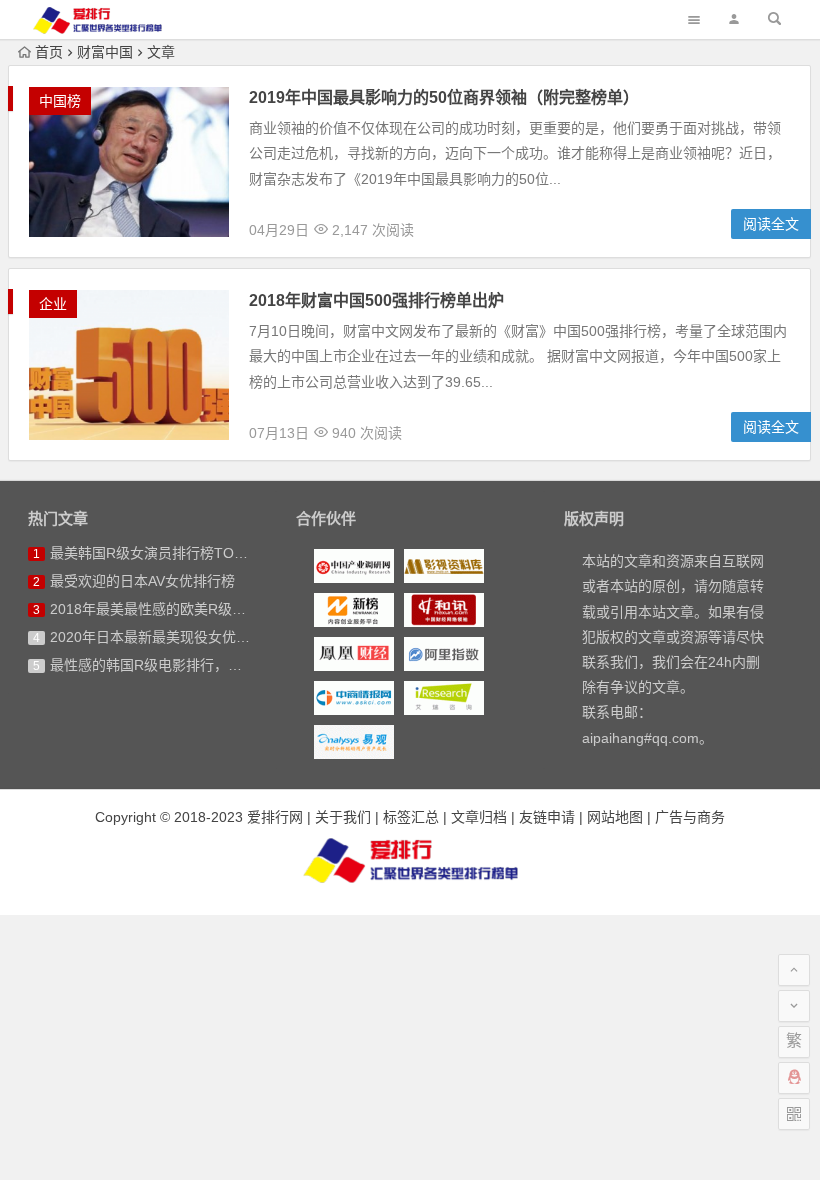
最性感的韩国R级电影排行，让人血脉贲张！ (188, 665)
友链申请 (547, 817)
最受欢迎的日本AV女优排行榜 (142, 581)
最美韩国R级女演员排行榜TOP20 (154, 553)
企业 (53, 304)
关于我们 (343, 817)
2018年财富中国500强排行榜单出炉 (376, 300)
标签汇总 (411, 817)
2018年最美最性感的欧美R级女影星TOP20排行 (198, 609)
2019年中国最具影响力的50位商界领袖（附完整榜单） (444, 97)
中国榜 (60, 101)
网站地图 (615, 817)
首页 (49, 52)
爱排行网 (275, 817)
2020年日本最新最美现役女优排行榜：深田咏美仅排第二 (227, 637)
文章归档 (479, 817)
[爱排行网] (410, 860)
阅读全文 (771, 224)
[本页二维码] (794, 1114)
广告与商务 (690, 817)
